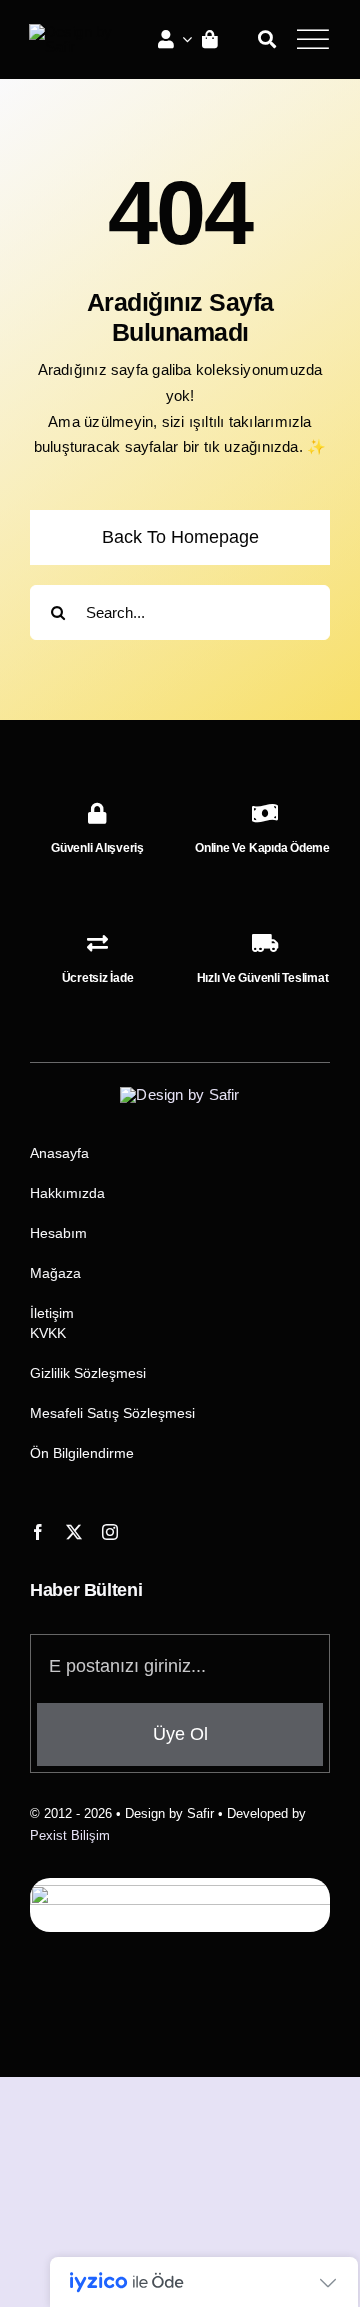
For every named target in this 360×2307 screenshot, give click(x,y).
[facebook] (38, 1532)
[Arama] (267, 39)
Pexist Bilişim (70, 1835)
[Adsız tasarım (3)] (79, 31)
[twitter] (74, 1532)
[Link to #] (312, 39)
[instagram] (110, 1532)
